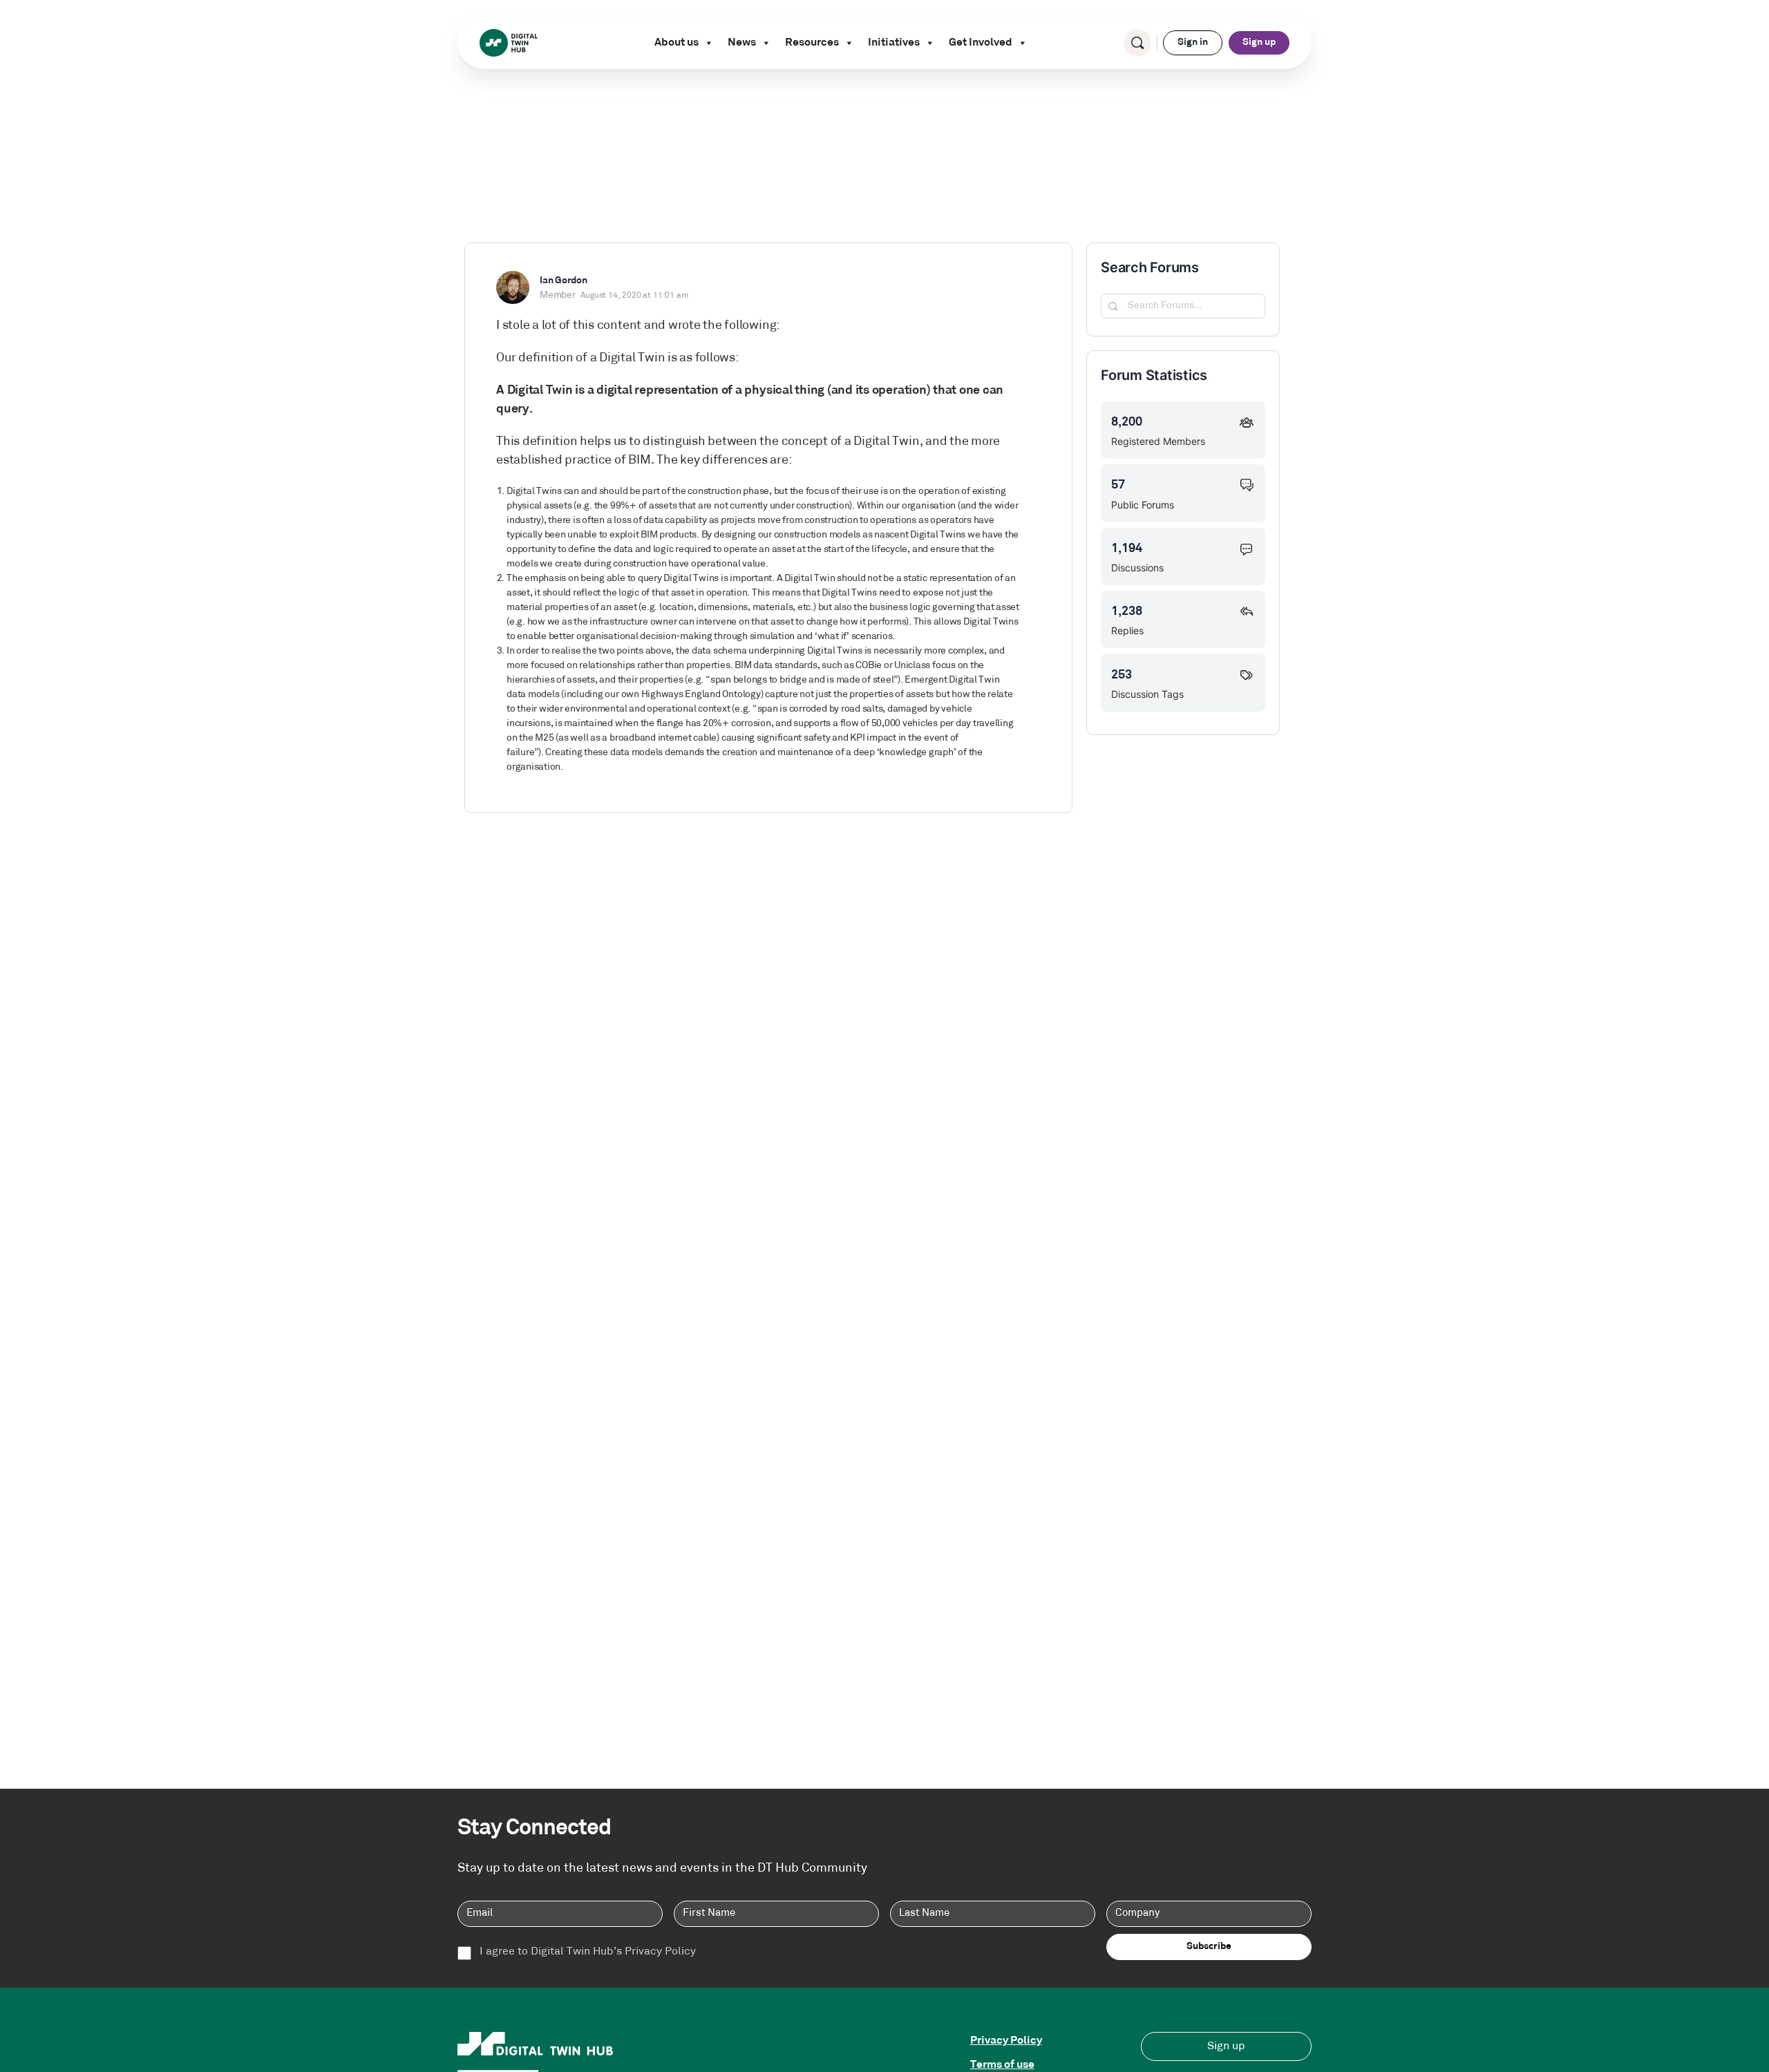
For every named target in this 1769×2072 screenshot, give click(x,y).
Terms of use (1002, 2065)
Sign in (1193, 42)
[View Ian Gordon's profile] (513, 287)
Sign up (1259, 42)
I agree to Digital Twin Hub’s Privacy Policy (588, 1952)
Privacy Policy (1006, 2041)
